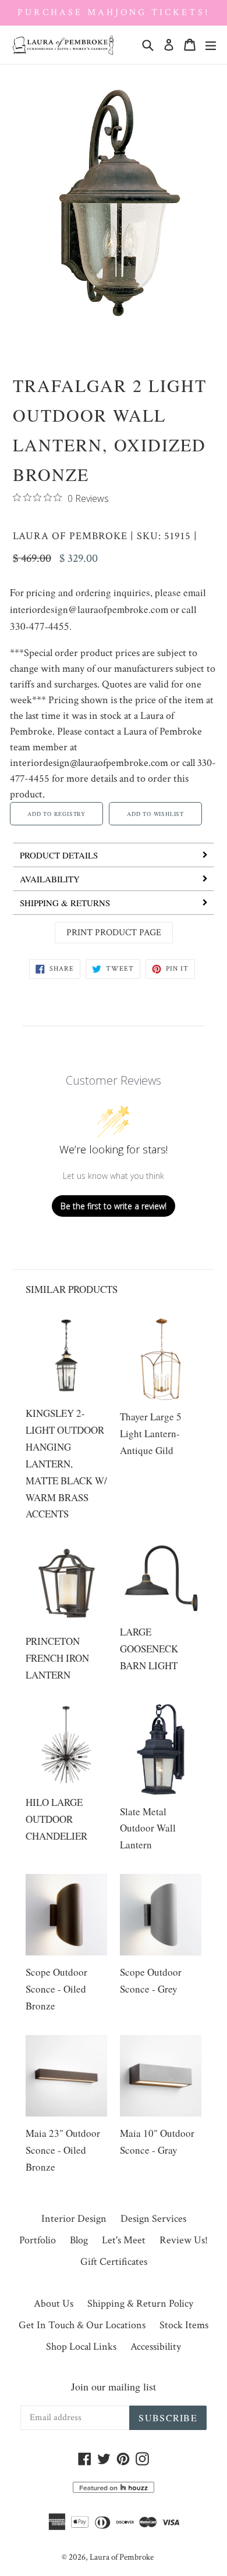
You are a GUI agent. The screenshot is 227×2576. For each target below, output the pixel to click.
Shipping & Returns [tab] (65, 903)
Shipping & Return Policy (140, 2304)
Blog (79, 2240)
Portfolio (38, 2240)
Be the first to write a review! (114, 1206)
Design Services (153, 2219)
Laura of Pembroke (70, 536)
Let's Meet (124, 2240)
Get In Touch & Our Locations (82, 2325)
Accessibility (156, 2347)
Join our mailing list (114, 2386)
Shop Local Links (81, 2347)
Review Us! (184, 2240)
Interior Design (74, 2219)
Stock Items (184, 2325)
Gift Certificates (114, 2262)
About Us (54, 2304)
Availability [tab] (50, 879)
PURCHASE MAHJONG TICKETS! (113, 13)
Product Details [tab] (59, 855)
